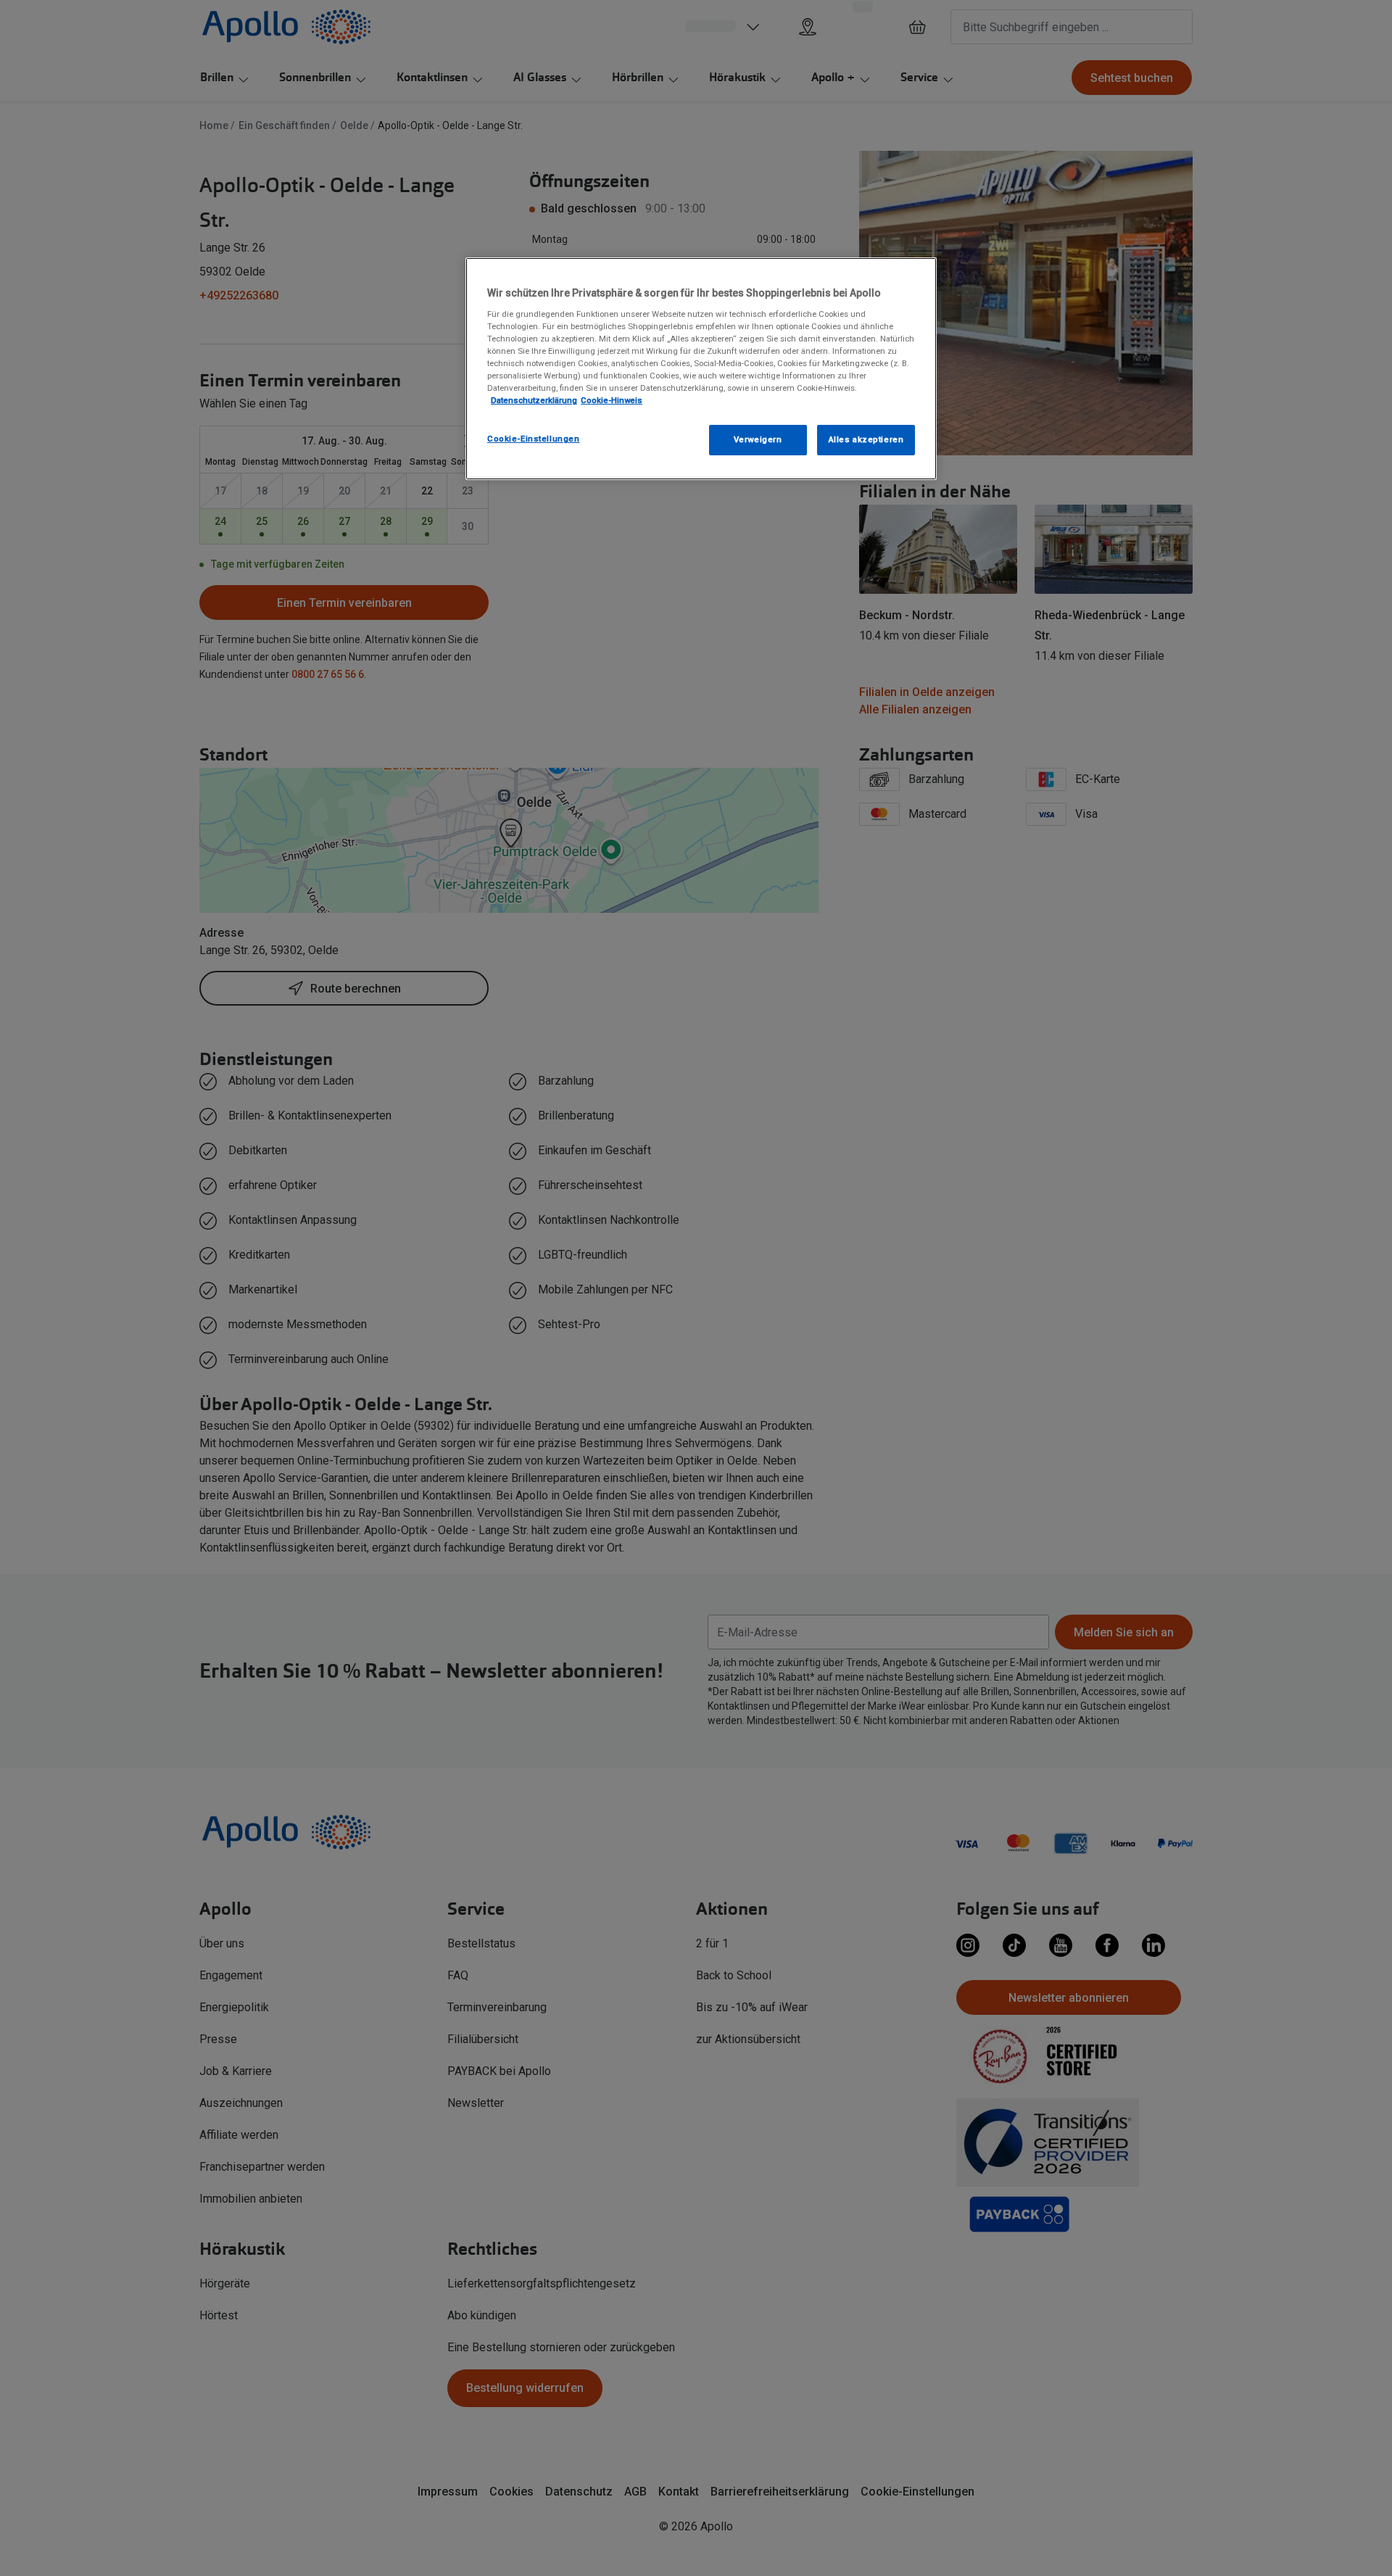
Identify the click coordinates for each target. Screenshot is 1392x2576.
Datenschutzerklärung (534, 400)
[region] (701, 369)
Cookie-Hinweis (612, 400)
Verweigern (758, 439)
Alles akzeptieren (866, 439)
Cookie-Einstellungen (533, 439)
